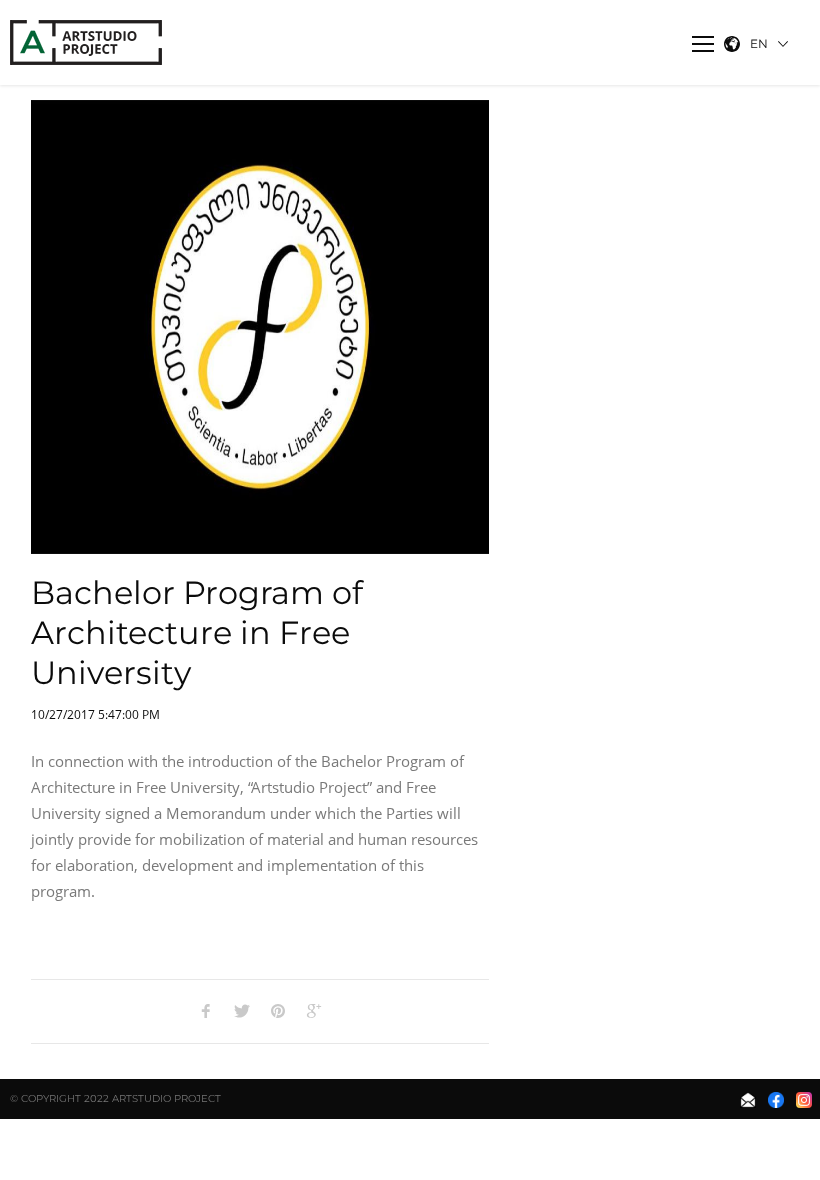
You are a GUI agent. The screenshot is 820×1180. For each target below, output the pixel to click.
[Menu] (703, 44)
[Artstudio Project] (88, 42)
